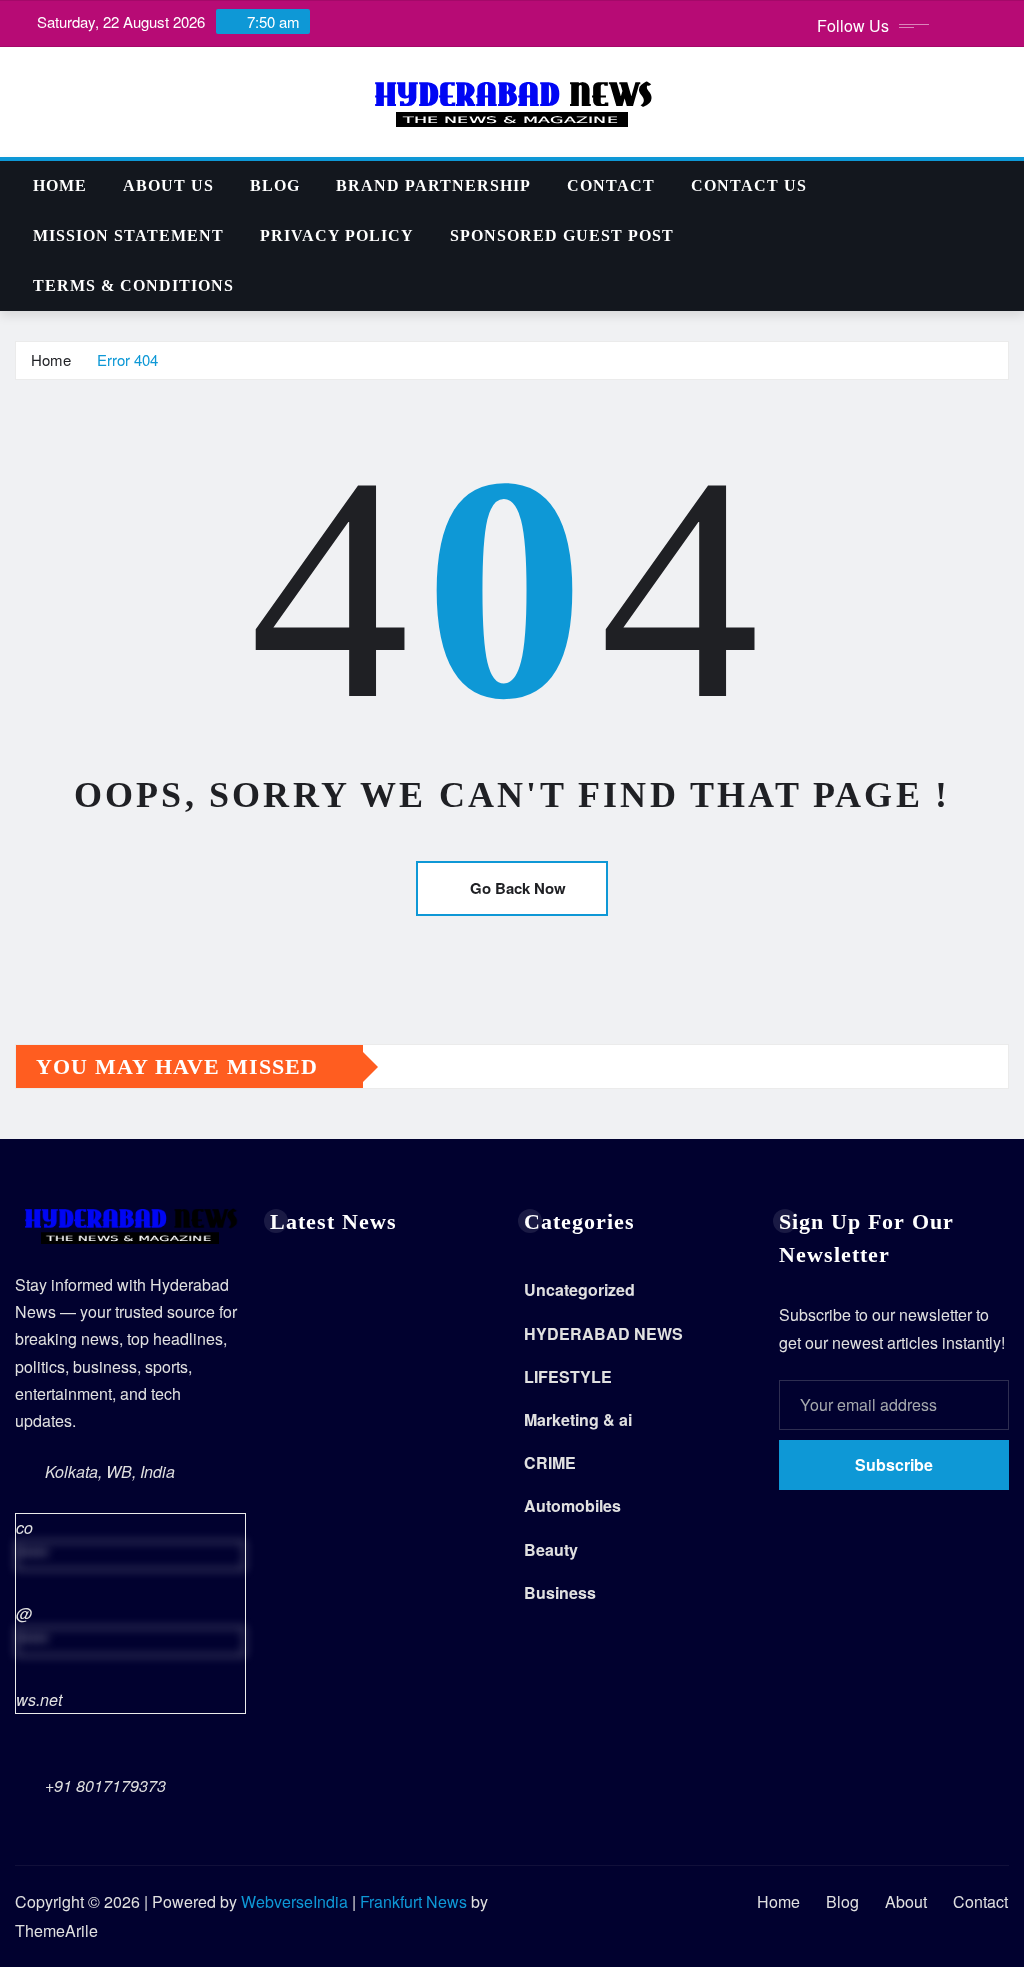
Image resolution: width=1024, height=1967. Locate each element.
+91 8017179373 (105, 1785)
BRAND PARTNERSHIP (433, 185)
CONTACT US (749, 185)
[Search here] (1003, 185)
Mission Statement (128, 235)
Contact (611, 185)
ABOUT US (168, 185)
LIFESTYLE (568, 1376)
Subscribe (894, 1464)
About (906, 1901)
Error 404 (127, 359)
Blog (275, 185)
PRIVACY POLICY (337, 235)
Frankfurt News (413, 1901)
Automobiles (572, 1505)
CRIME (550, 1462)
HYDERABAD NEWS (603, 1333)
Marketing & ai (578, 1419)
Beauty (551, 1549)
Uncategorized (579, 1289)
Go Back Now (518, 888)
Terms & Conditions (133, 285)
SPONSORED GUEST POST (562, 235)
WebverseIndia (294, 1901)
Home (60, 185)
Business (560, 1592)
